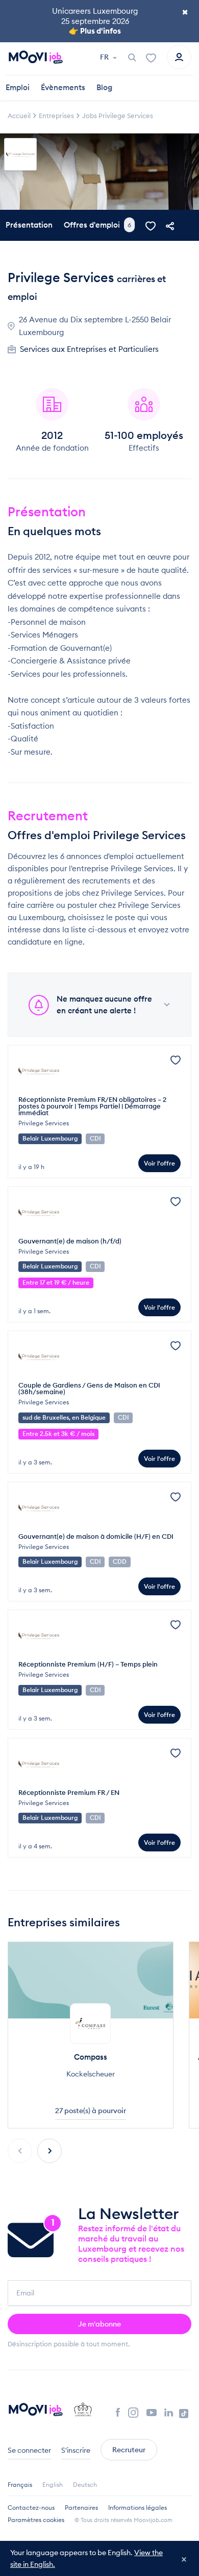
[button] (49, 2151)
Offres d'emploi (97, 224)
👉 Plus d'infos (95, 31)
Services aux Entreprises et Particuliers (89, 349)
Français (20, 2485)
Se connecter (29, 2450)
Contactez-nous (31, 2508)
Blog (104, 87)
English (53, 2485)
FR (105, 57)
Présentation (29, 225)
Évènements (63, 87)
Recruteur (129, 2450)
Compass (91, 2057)
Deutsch (85, 2485)
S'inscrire (76, 2450)
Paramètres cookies (36, 2520)
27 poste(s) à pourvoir (91, 2111)
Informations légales (138, 2508)
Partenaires (81, 2508)
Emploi (18, 87)
